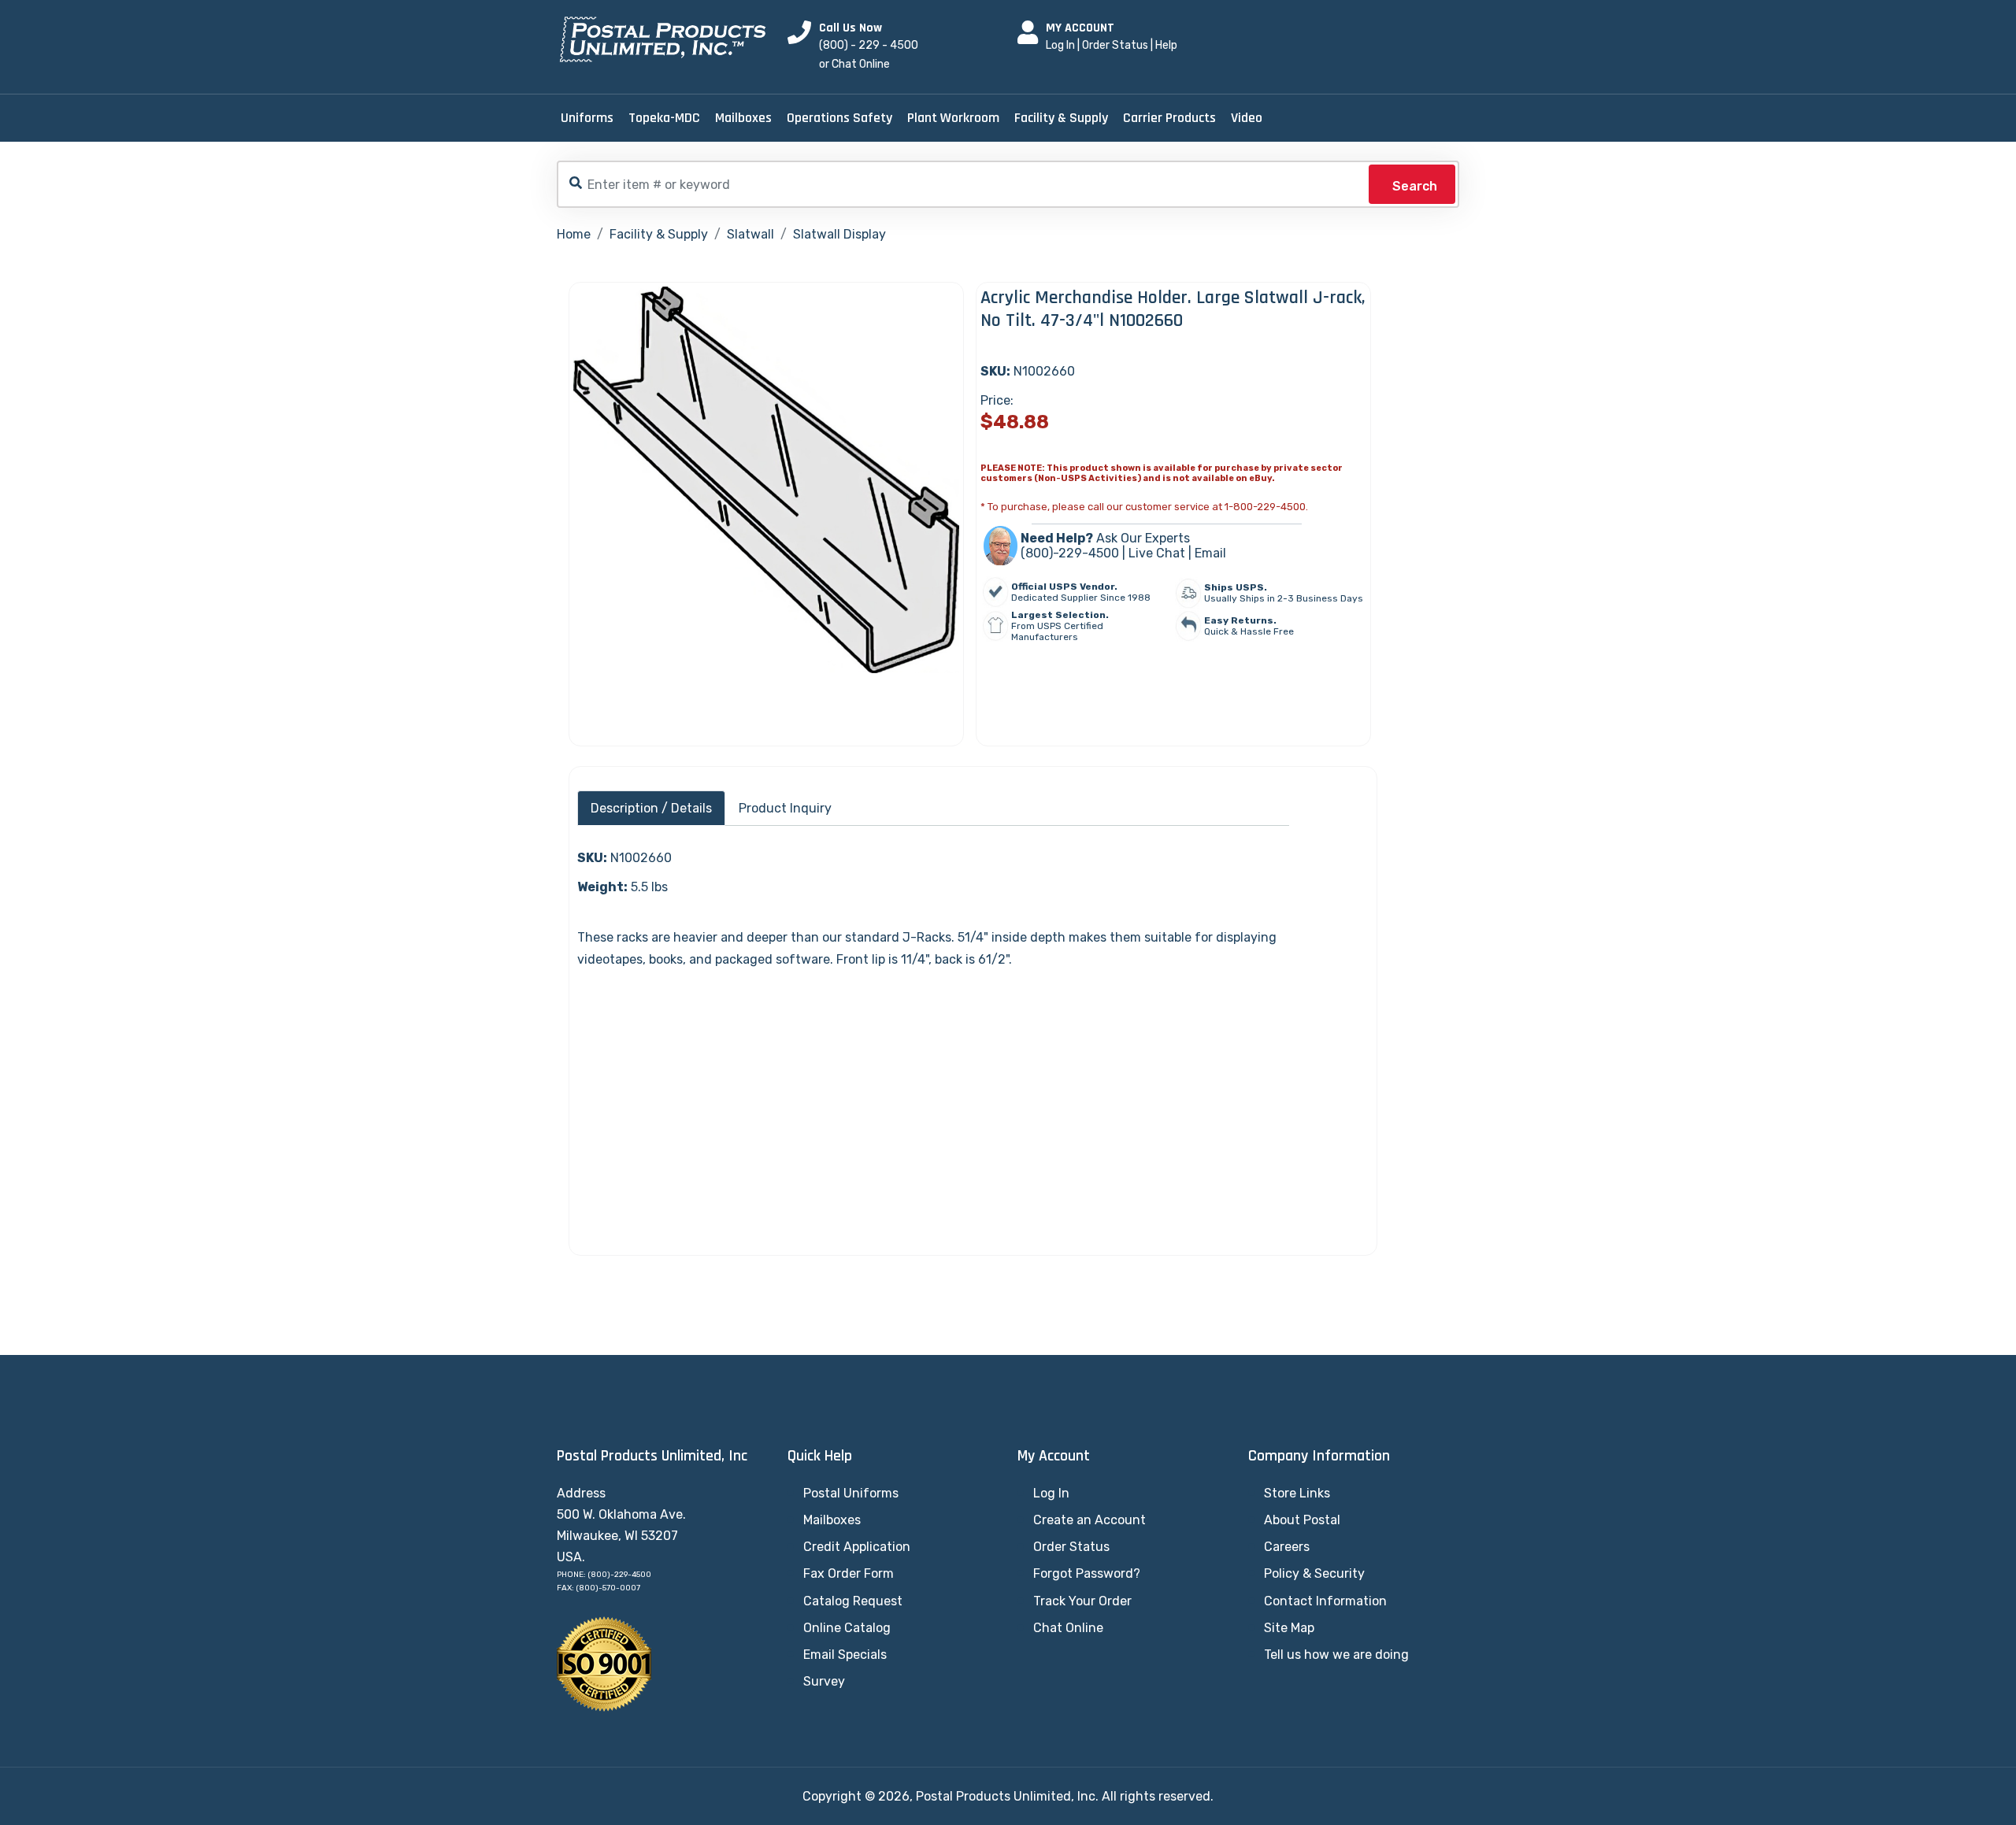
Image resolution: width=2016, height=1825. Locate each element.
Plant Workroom (953, 118)
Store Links (1297, 1493)
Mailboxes (743, 118)
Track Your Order (1082, 1601)
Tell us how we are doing (1336, 1655)
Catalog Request (853, 1601)
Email (1210, 553)
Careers (1287, 1547)
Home (574, 234)
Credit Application (857, 1547)
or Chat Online (854, 64)
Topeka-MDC (664, 118)
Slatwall (750, 234)
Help (1166, 45)
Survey (824, 1681)
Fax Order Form (849, 1573)
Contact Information (1325, 1601)
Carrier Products (1169, 118)
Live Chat (1157, 553)
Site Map (1289, 1628)
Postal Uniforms (851, 1493)
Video (1247, 118)
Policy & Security (1314, 1573)
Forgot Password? (1087, 1573)
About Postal (1302, 1520)
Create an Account (1090, 1520)
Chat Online (1068, 1628)
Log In (1060, 45)
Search (1415, 186)
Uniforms (587, 118)
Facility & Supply (1061, 118)
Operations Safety (839, 118)
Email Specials (845, 1655)
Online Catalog (847, 1628)
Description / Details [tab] (651, 808)
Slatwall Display (839, 234)
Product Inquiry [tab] (785, 808)
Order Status (1115, 45)
